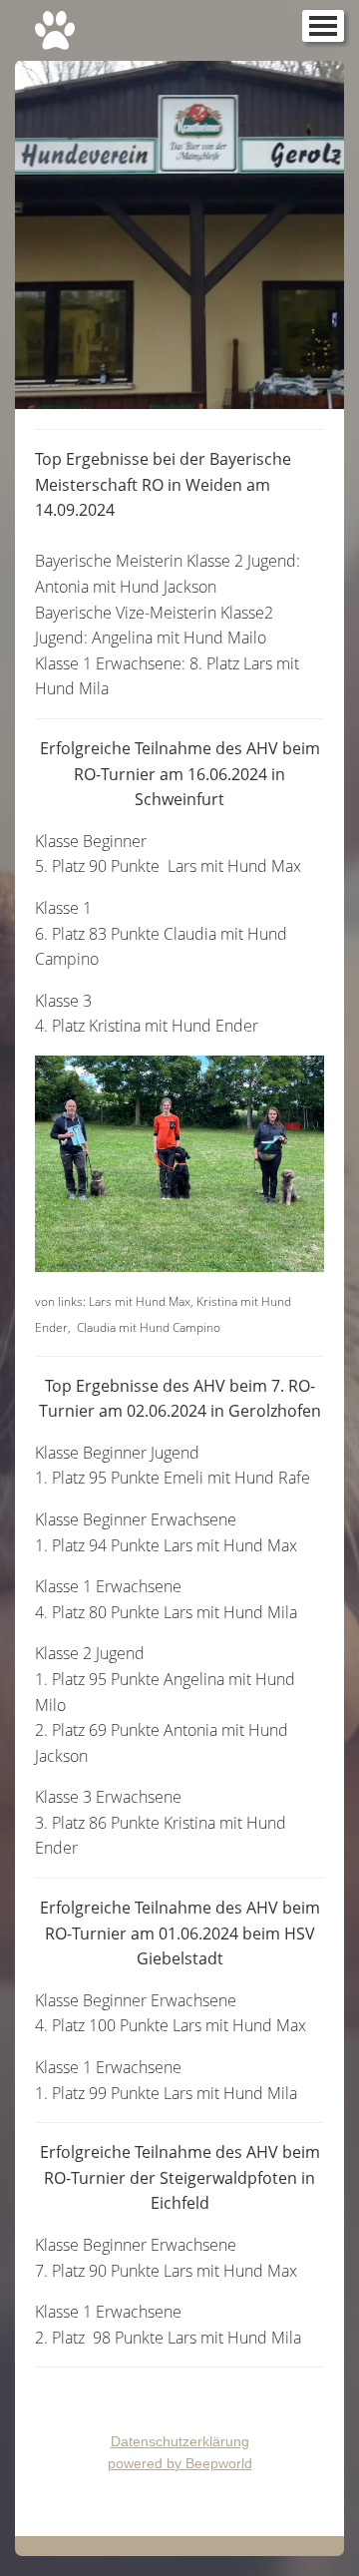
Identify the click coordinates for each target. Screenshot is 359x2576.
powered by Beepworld (180, 2463)
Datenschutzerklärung (180, 2441)
